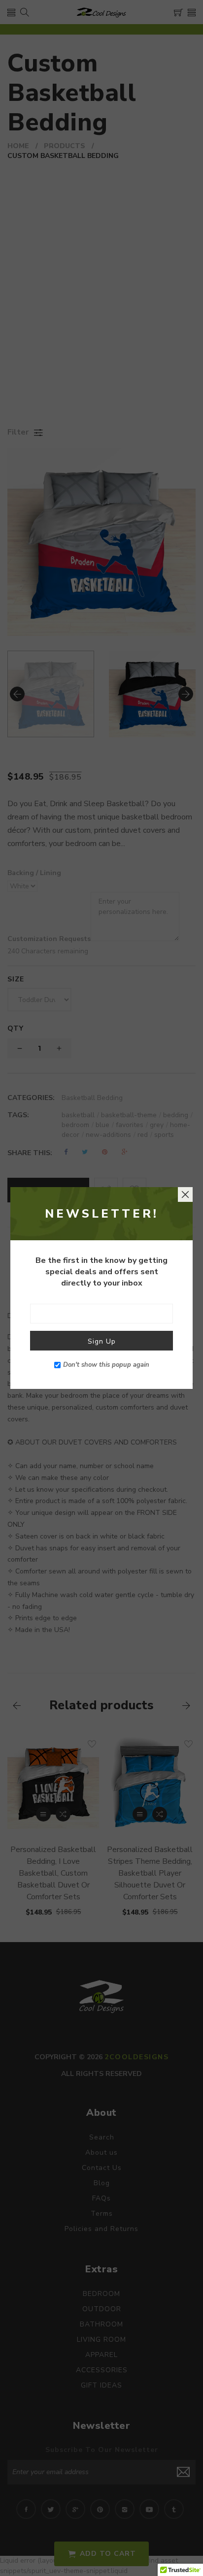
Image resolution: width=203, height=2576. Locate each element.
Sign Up (102, 1341)
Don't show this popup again (106, 1365)
